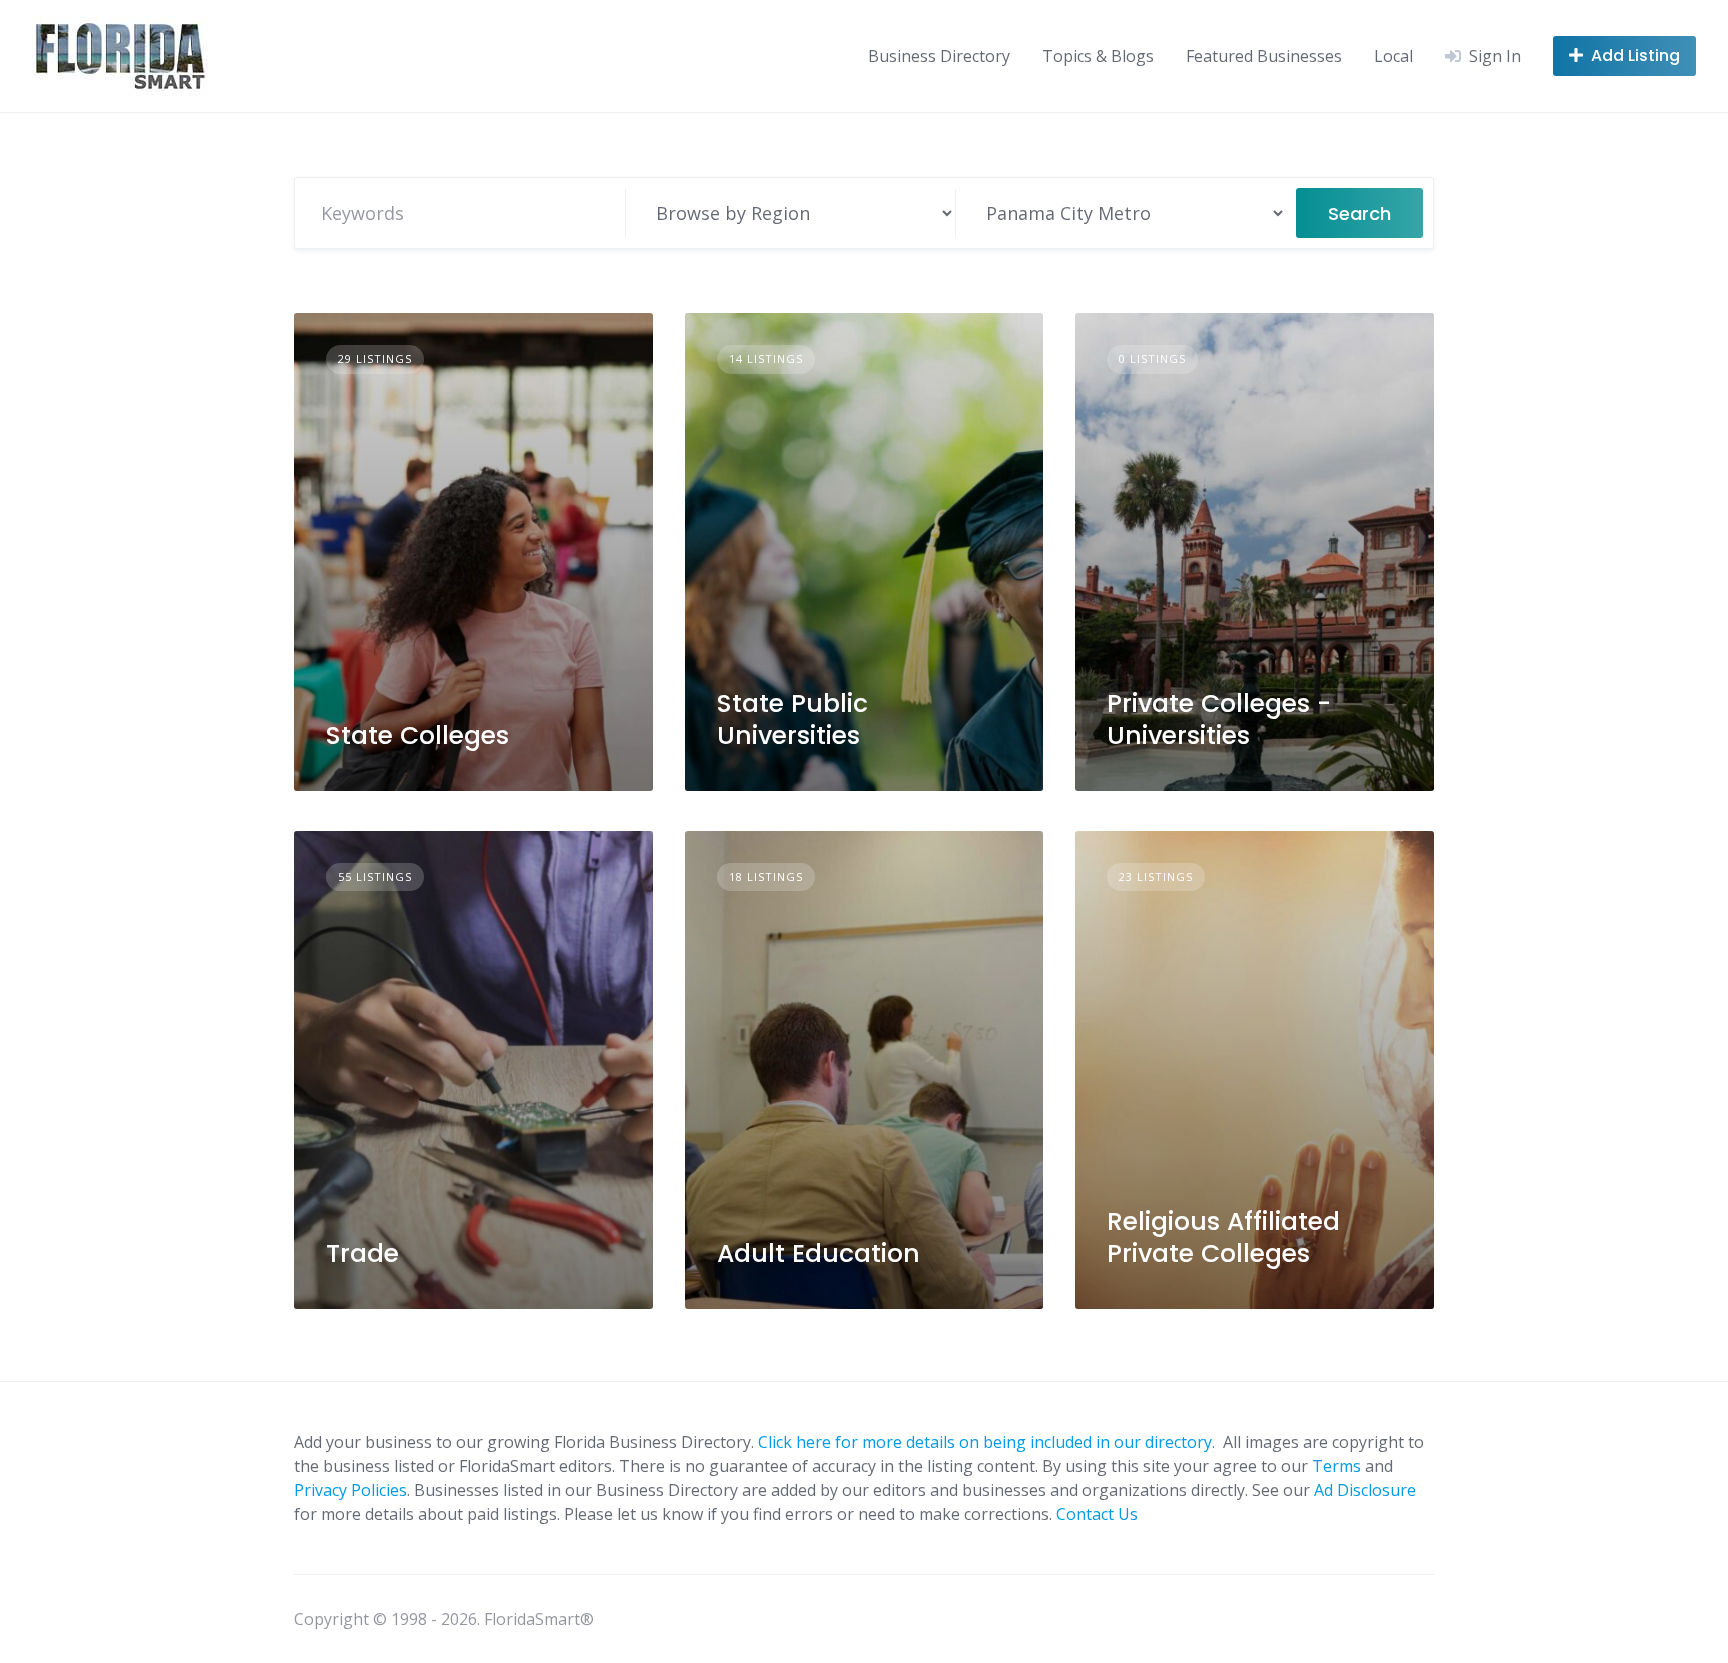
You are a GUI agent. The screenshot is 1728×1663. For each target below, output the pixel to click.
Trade (362, 1253)
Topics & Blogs (1098, 56)
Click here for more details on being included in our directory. (988, 1442)
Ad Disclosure (1365, 1490)
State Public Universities (792, 719)
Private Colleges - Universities (1219, 719)
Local (1393, 56)
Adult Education (818, 1253)
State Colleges (417, 735)
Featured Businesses (1264, 56)
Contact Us (1097, 1514)
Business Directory (939, 56)
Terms (1336, 1466)
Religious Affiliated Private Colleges (1223, 1237)
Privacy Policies (350, 1490)
